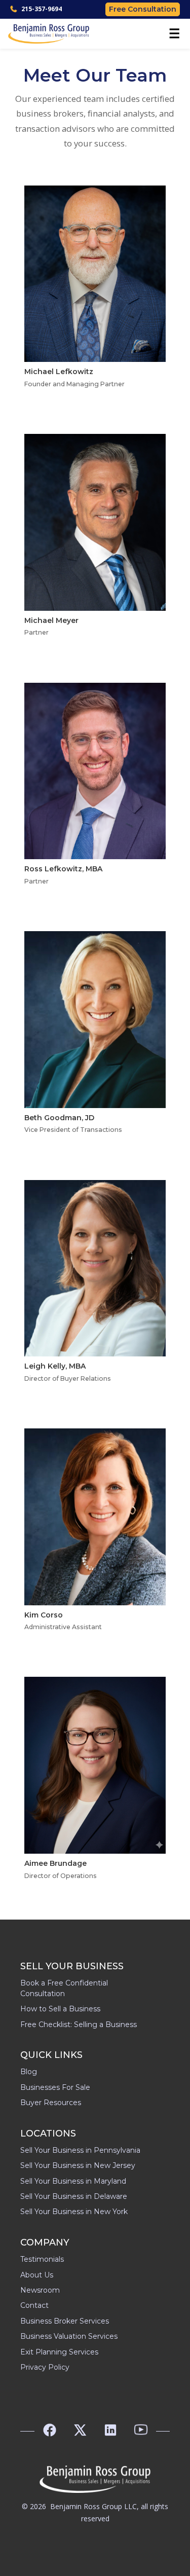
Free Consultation (143, 9)
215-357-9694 (42, 9)
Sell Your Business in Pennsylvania (80, 2150)
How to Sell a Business (60, 2009)
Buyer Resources (51, 2103)
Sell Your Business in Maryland (73, 2181)
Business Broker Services (65, 2321)
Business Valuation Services (69, 2336)
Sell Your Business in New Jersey (78, 2165)
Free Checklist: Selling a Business (79, 2025)
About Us (37, 2275)
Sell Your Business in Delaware (74, 2196)
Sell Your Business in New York (74, 2212)
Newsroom (40, 2290)
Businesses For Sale (55, 2087)
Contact (34, 2305)
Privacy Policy (45, 2367)
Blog (29, 2072)
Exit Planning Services (59, 2352)
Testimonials (42, 2259)
